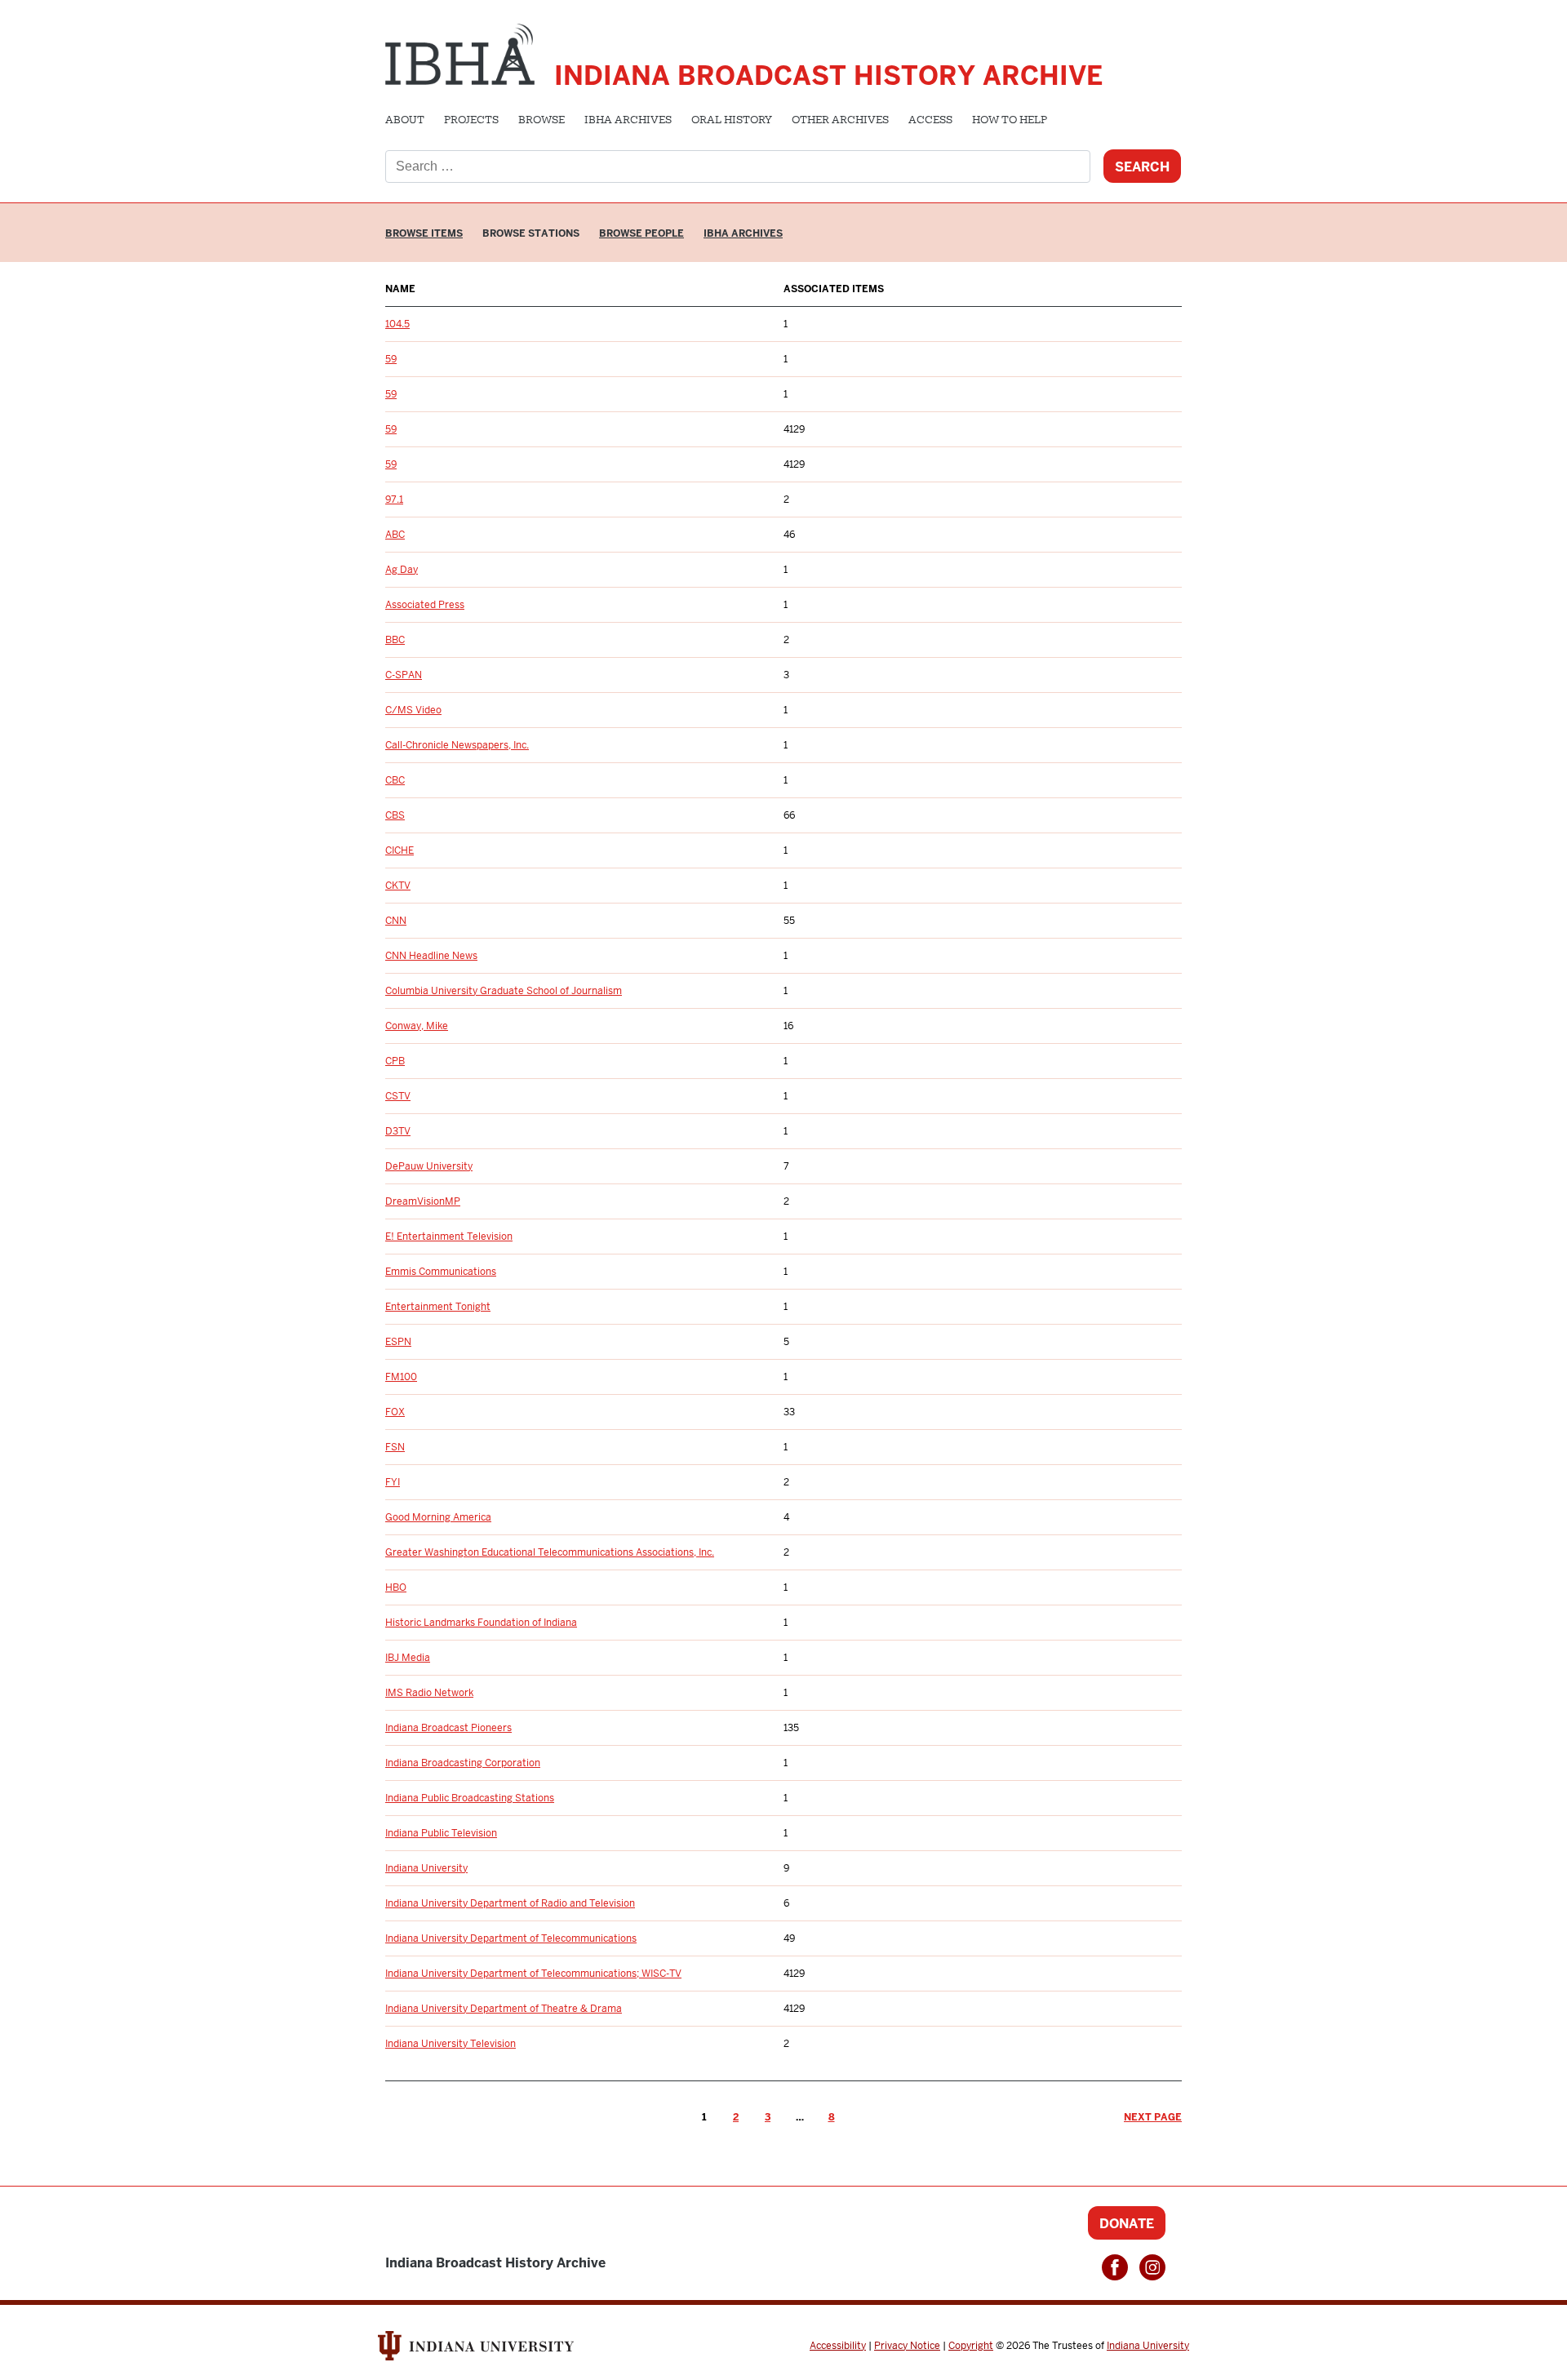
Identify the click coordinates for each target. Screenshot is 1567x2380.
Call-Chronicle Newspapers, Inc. (457, 745)
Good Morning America (438, 1517)
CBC (395, 780)
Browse (542, 121)
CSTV (398, 1096)
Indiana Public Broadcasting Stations (470, 1798)
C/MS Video (413, 710)
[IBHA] (460, 52)
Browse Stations (531, 233)
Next (1153, 2117)
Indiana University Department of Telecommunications (511, 1938)
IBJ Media (408, 1658)
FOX (395, 1412)
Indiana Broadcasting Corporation (463, 1763)
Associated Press (425, 605)
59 (391, 359)
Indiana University (426, 1868)
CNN (396, 921)
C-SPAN (404, 675)
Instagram (1152, 2267)
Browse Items (424, 233)
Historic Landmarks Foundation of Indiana (481, 1623)
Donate (1127, 2224)
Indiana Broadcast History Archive (828, 75)
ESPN (398, 1342)
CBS (395, 815)
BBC (395, 640)
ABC (395, 535)
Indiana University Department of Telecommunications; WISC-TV (533, 1974)
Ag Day (402, 570)
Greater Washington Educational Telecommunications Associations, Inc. (550, 1552)
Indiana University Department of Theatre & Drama (504, 2009)
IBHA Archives (628, 121)
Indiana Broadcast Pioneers (448, 1728)
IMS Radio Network (429, 1693)
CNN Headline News (431, 956)
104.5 (397, 324)
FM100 (401, 1377)
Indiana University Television (451, 2044)
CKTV (398, 886)
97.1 (394, 500)
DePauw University (429, 1166)
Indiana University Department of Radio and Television (510, 1903)
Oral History (732, 121)
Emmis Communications (441, 1272)
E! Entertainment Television (449, 1237)
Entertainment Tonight (438, 1307)
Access (930, 121)
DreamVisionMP (423, 1201)
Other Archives (840, 121)
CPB (395, 1061)
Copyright (971, 2346)
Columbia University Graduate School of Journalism (504, 991)
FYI (393, 1482)
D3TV (398, 1131)
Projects (471, 121)
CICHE (400, 850)
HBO (396, 1587)
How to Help (1010, 121)
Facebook (1115, 2267)
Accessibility (838, 2346)
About (405, 121)
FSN (395, 1447)
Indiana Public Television (441, 1833)
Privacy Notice (907, 2346)
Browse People (641, 233)
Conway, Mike (417, 1026)
